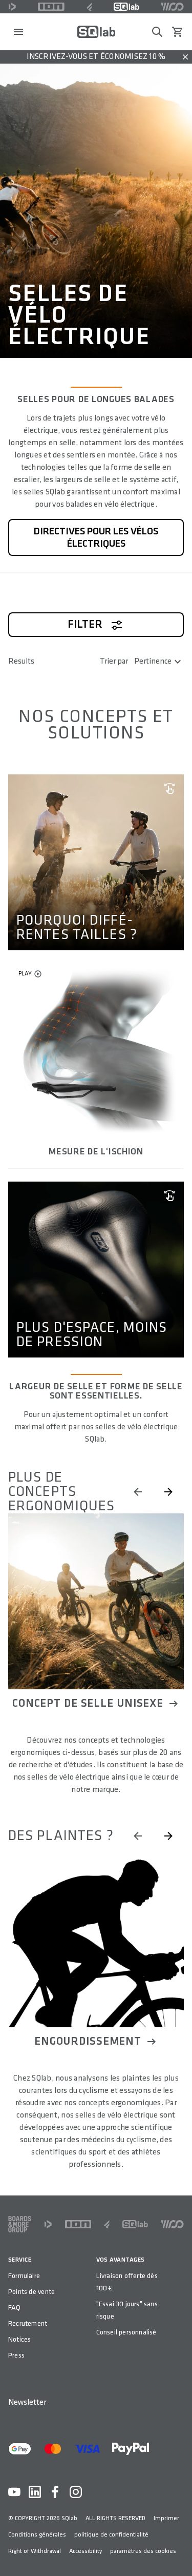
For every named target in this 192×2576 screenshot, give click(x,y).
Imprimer (166, 2518)
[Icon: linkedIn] (35, 2492)
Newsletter (27, 2402)
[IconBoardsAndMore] (20, 2224)
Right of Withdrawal (35, 2551)
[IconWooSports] (172, 7)
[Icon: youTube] (14, 2492)
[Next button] (168, 1492)
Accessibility (86, 2551)
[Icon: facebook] (55, 2492)
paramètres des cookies (143, 2551)
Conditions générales (37, 2535)
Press (16, 2355)
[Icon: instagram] (76, 2492)
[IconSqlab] (126, 7)
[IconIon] (51, 7)
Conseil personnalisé (126, 2332)
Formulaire (24, 2276)
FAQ (15, 2308)
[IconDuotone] (12, 7)
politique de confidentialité (111, 2535)
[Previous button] (138, 1492)
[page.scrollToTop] (178, 2551)
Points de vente (31, 2292)
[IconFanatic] (89, 7)
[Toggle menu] (18, 32)
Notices (19, 2339)
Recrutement (28, 2323)
